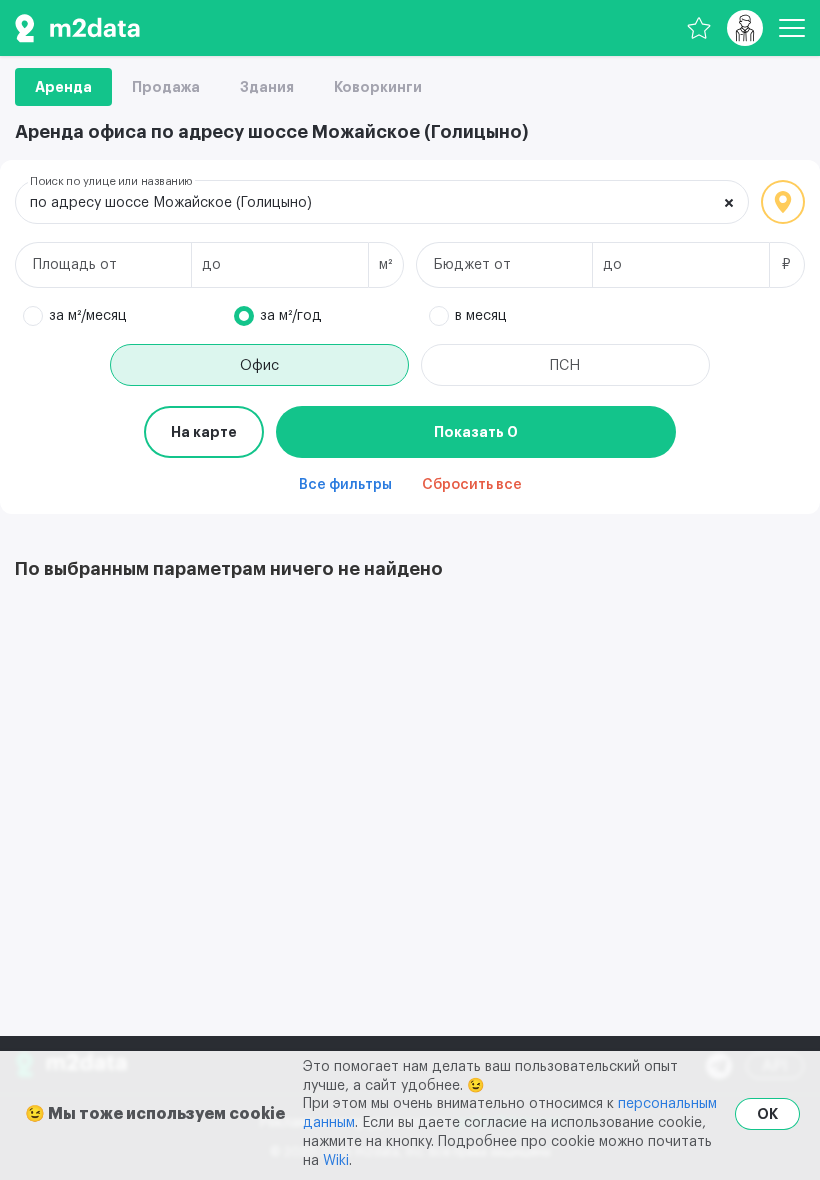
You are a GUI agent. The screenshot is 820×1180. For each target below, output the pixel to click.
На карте (204, 432)
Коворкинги (378, 87)
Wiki (336, 1161)
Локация (783, 202)
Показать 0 (476, 432)
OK (767, 1114)
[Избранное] (699, 28)
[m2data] (77, 28)
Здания (267, 87)
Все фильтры (345, 485)
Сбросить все (472, 485)
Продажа (166, 87)
